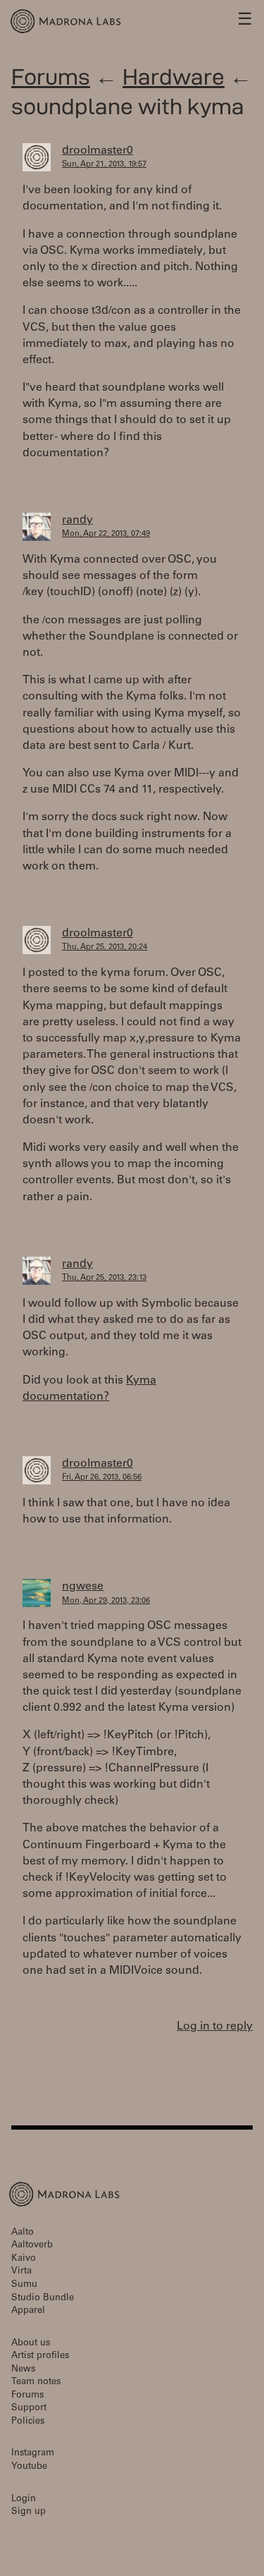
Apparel (28, 2311)
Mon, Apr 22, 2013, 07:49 (106, 534)
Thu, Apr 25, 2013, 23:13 (104, 1278)
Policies (28, 2422)
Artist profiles (40, 2356)
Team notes (36, 2382)
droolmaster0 (98, 151)
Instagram (33, 2454)
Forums (51, 77)
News (23, 2370)
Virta (21, 2272)
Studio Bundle (43, 2299)
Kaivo (24, 2259)
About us (31, 2344)
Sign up (29, 2512)
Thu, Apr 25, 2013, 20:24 (105, 947)
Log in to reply (215, 2027)
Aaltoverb (32, 2246)
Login (24, 2499)
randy (77, 520)
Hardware (174, 77)
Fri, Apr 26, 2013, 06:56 (102, 1478)
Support (29, 2409)
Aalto (23, 2233)
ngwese (83, 1587)
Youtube (29, 2467)
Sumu (24, 2285)
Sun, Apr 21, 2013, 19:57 (104, 165)
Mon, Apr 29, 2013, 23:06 (106, 1601)
